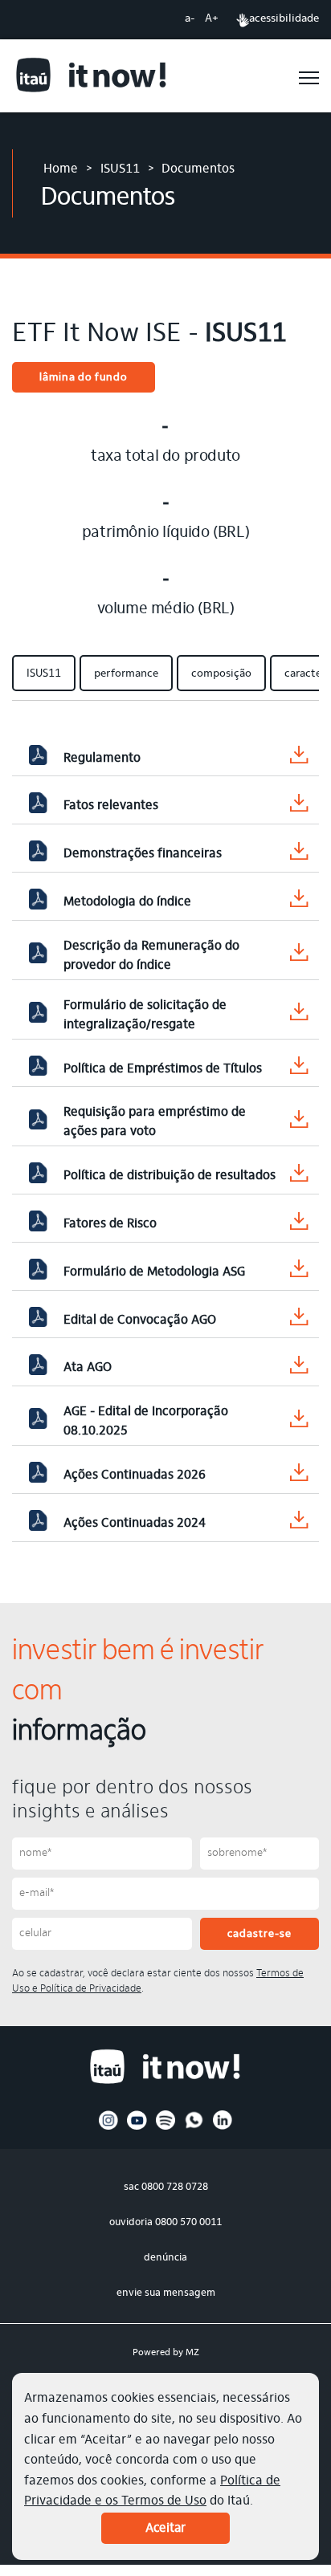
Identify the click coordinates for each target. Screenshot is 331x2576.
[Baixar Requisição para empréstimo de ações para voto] (299, 1123)
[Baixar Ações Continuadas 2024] (299, 1523)
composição (221, 674)
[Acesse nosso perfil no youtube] (137, 2127)
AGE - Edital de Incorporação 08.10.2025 (146, 1422)
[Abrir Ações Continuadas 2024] (38, 1524)
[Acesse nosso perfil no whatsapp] (194, 2127)
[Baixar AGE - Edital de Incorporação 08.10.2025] (299, 1422)
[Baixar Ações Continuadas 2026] (299, 1476)
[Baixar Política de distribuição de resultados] (299, 1176)
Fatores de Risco (110, 1224)
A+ (212, 19)
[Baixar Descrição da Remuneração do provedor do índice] (299, 956)
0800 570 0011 (188, 2222)
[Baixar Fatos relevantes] (299, 806)
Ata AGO (88, 1368)
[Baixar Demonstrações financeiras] (299, 855)
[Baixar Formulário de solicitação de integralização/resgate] (299, 1015)
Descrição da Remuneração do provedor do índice (151, 956)
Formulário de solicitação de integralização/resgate (145, 1015)
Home (61, 169)
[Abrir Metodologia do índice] (38, 902)
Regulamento (102, 759)
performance (126, 674)
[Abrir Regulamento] (38, 759)
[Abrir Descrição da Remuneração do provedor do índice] (38, 956)
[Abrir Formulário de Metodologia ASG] (38, 1272)
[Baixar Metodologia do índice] (299, 902)
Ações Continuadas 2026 (135, 1475)
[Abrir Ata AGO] (38, 1368)
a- (190, 19)
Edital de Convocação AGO (140, 1321)
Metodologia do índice (127, 902)
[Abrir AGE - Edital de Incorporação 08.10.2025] (38, 1422)
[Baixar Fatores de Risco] (299, 1225)
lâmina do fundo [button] (84, 378)
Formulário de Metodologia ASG (154, 1272)
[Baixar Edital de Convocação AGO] (299, 1320)
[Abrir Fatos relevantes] (38, 806)
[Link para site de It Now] (92, 77)
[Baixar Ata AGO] (299, 1368)
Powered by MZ (166, 2353)
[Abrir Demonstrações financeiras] (38, 854)
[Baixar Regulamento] (299, 758)
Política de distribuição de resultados (170, 1176)
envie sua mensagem (166, 2293)
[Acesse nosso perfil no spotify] (166, 2127)
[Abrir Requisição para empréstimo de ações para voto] (38, 1123)
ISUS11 (120, 169)
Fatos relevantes (111, 806)
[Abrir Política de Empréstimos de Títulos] (38, 1069)
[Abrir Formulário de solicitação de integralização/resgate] (38, 1015)
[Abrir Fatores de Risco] (38, 1224)
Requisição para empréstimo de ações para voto (155, 1122)
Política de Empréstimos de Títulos (163, 1069)
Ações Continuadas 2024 (135, 1524)
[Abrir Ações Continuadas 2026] (38, 1475)
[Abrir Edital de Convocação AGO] (38, 1321)
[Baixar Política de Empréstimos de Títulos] (299, 1069)
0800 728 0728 (175, 2187)
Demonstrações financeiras (143, 854)
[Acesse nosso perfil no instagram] (109, 2127)
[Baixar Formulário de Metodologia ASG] (299, 1272)
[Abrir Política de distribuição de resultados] (38, 1176)
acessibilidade (284, 19)
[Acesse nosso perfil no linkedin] (223, 2127)
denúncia (165, 2258)
